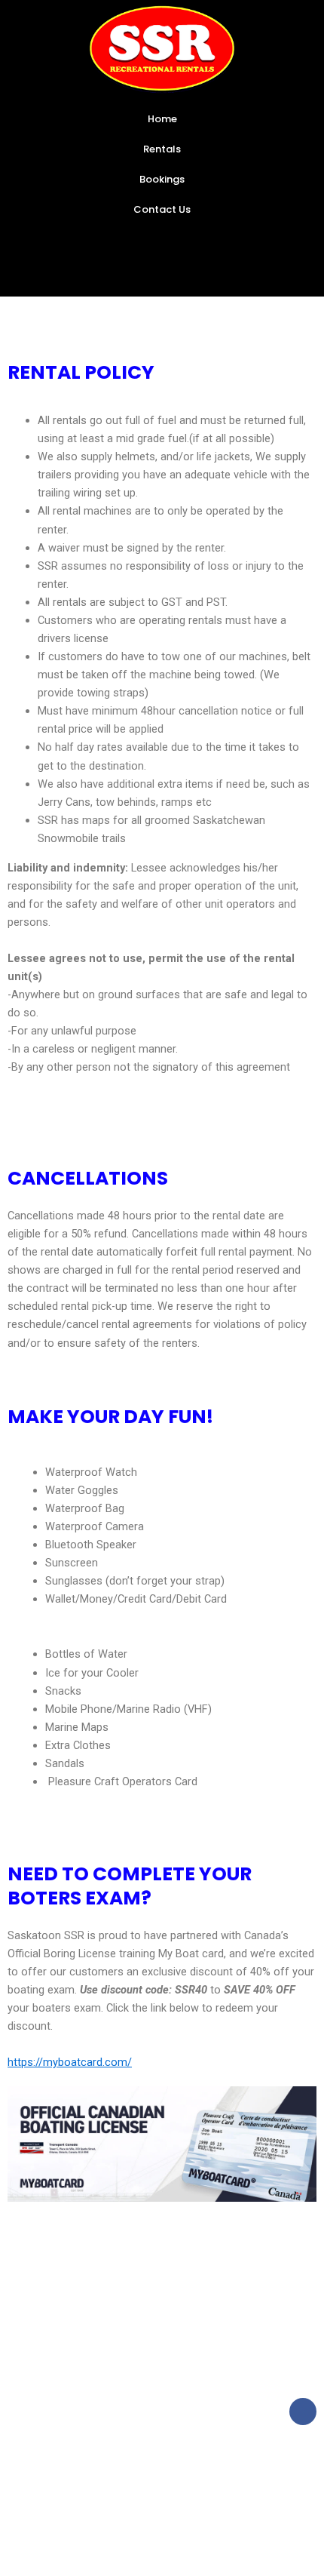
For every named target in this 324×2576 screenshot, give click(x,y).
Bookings (162, 179)
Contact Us (162, 209)
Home (162, 119)
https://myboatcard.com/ (70, 2062)
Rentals (162, 149)
